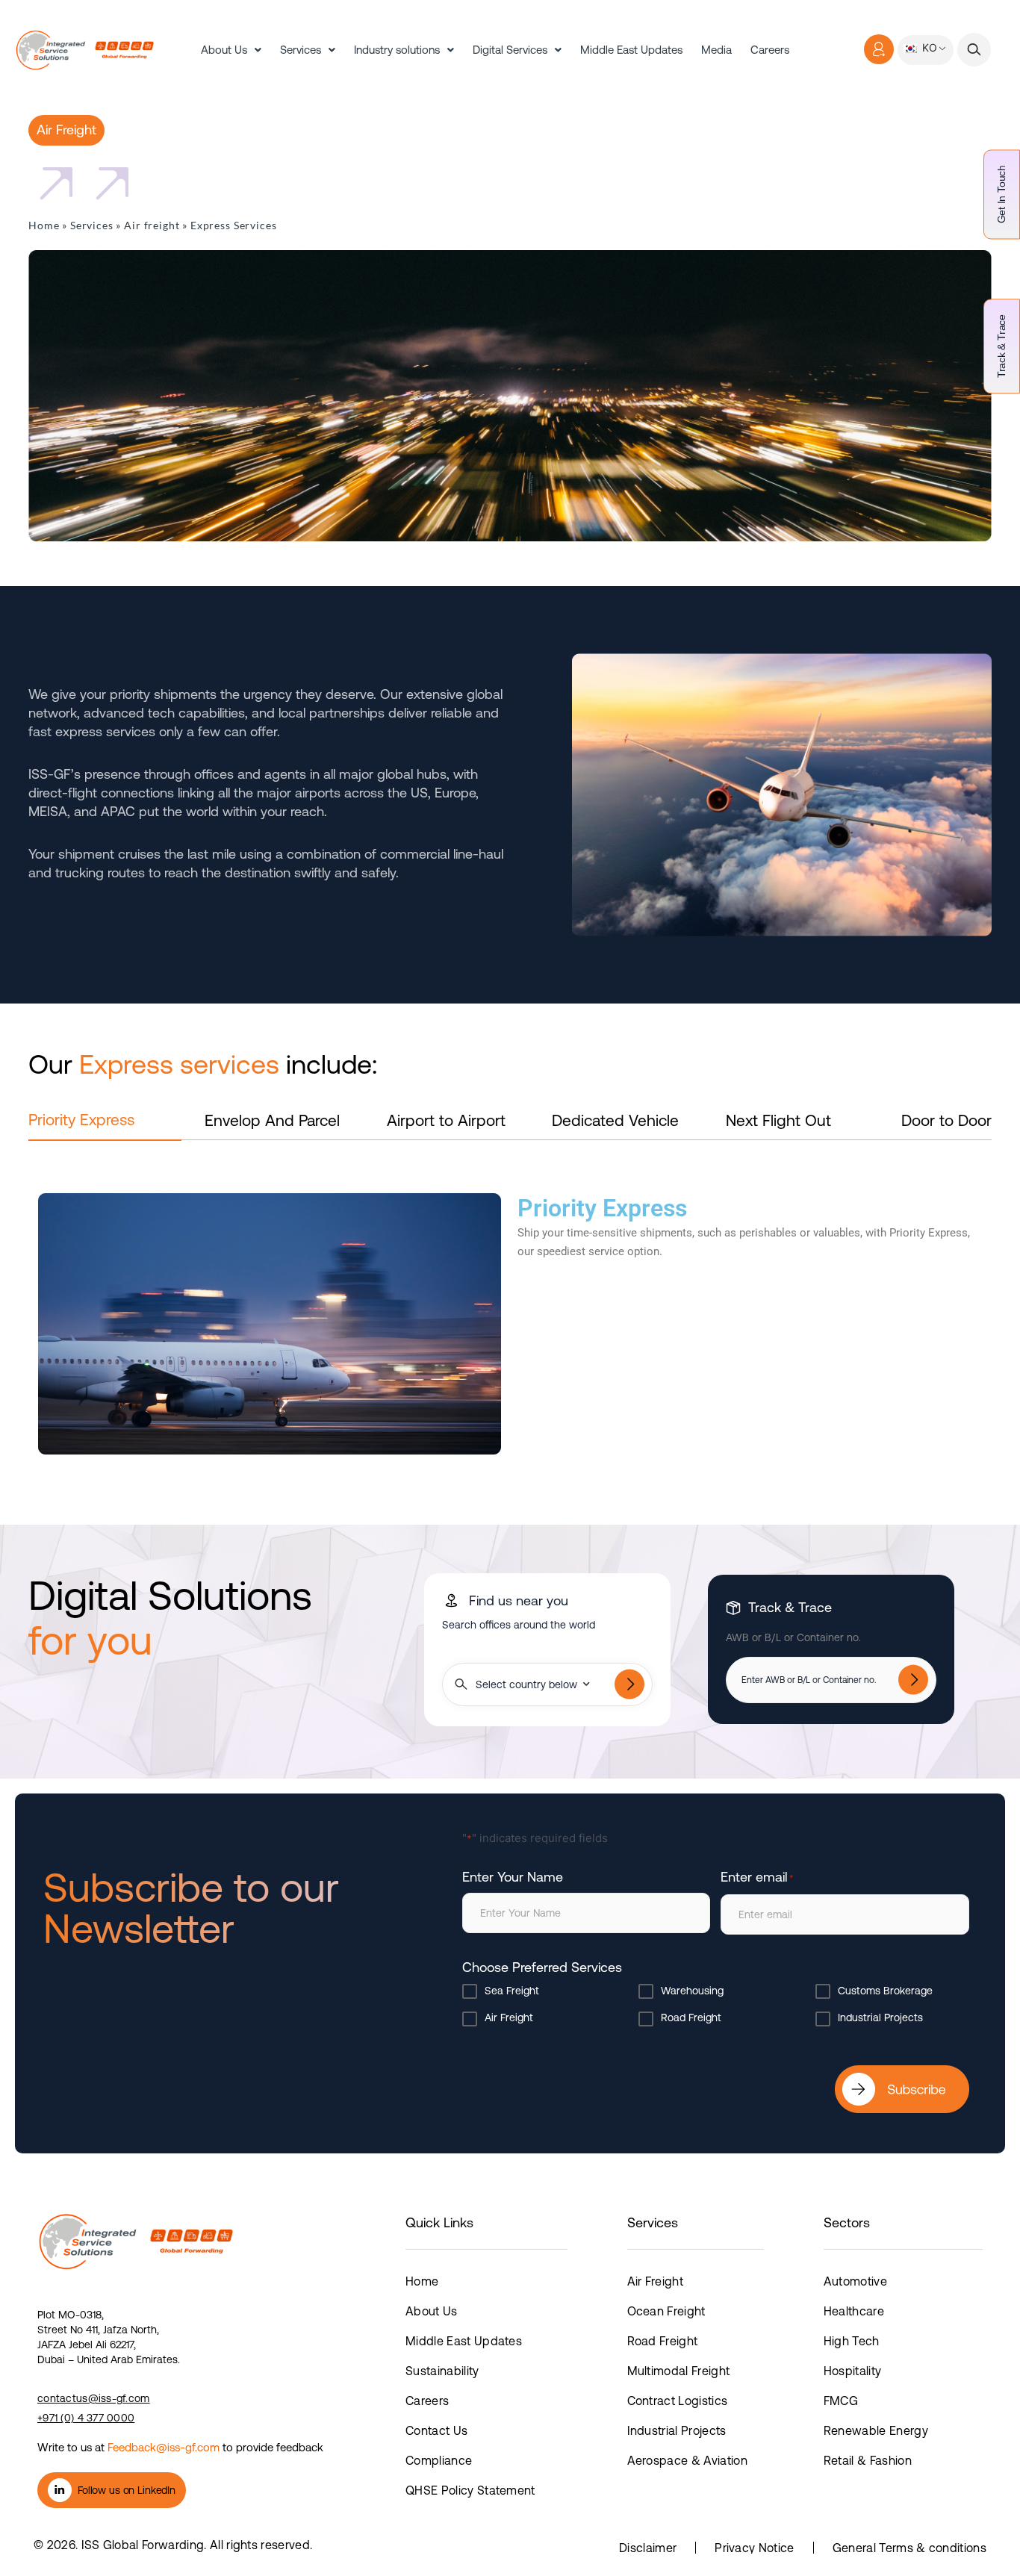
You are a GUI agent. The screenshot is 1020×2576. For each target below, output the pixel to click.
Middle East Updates (631, 50)
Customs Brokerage (885, 1991)
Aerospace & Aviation (687, 2460)
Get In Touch (1001, 194)
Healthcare (854, 2311)
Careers (770, 50)
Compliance (439, 2460)
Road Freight (691, 2017)
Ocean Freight (666, 2311)
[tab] (105, 1126)
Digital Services (510, 50)
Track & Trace (1001, 346)
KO (928, 47)
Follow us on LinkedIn (127, 2490)
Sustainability (442, 2371)
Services (301, 50)
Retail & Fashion (868, 2460)
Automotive (855, 2281)
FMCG (841, 2401)
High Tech (852, 2341)
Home (44, 225)
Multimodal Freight (679, 2371)
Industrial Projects (880, 2017)
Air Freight (509, 2017)
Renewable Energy (876, 2430)
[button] (974, 50)
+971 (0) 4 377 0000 (86, 2418)
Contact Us (436, 2430)
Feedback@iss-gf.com (164, 2447)
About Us (224, 50)
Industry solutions (397, 50)
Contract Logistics (678, 2401)
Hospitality (853, 2371)
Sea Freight (512, 1991)
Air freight (152, 225)
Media (716, 50)
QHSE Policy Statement (470, 2490)
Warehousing (692, 1991)
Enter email (757, 1877)
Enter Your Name (513, 1877)
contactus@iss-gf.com (94, 2398)
